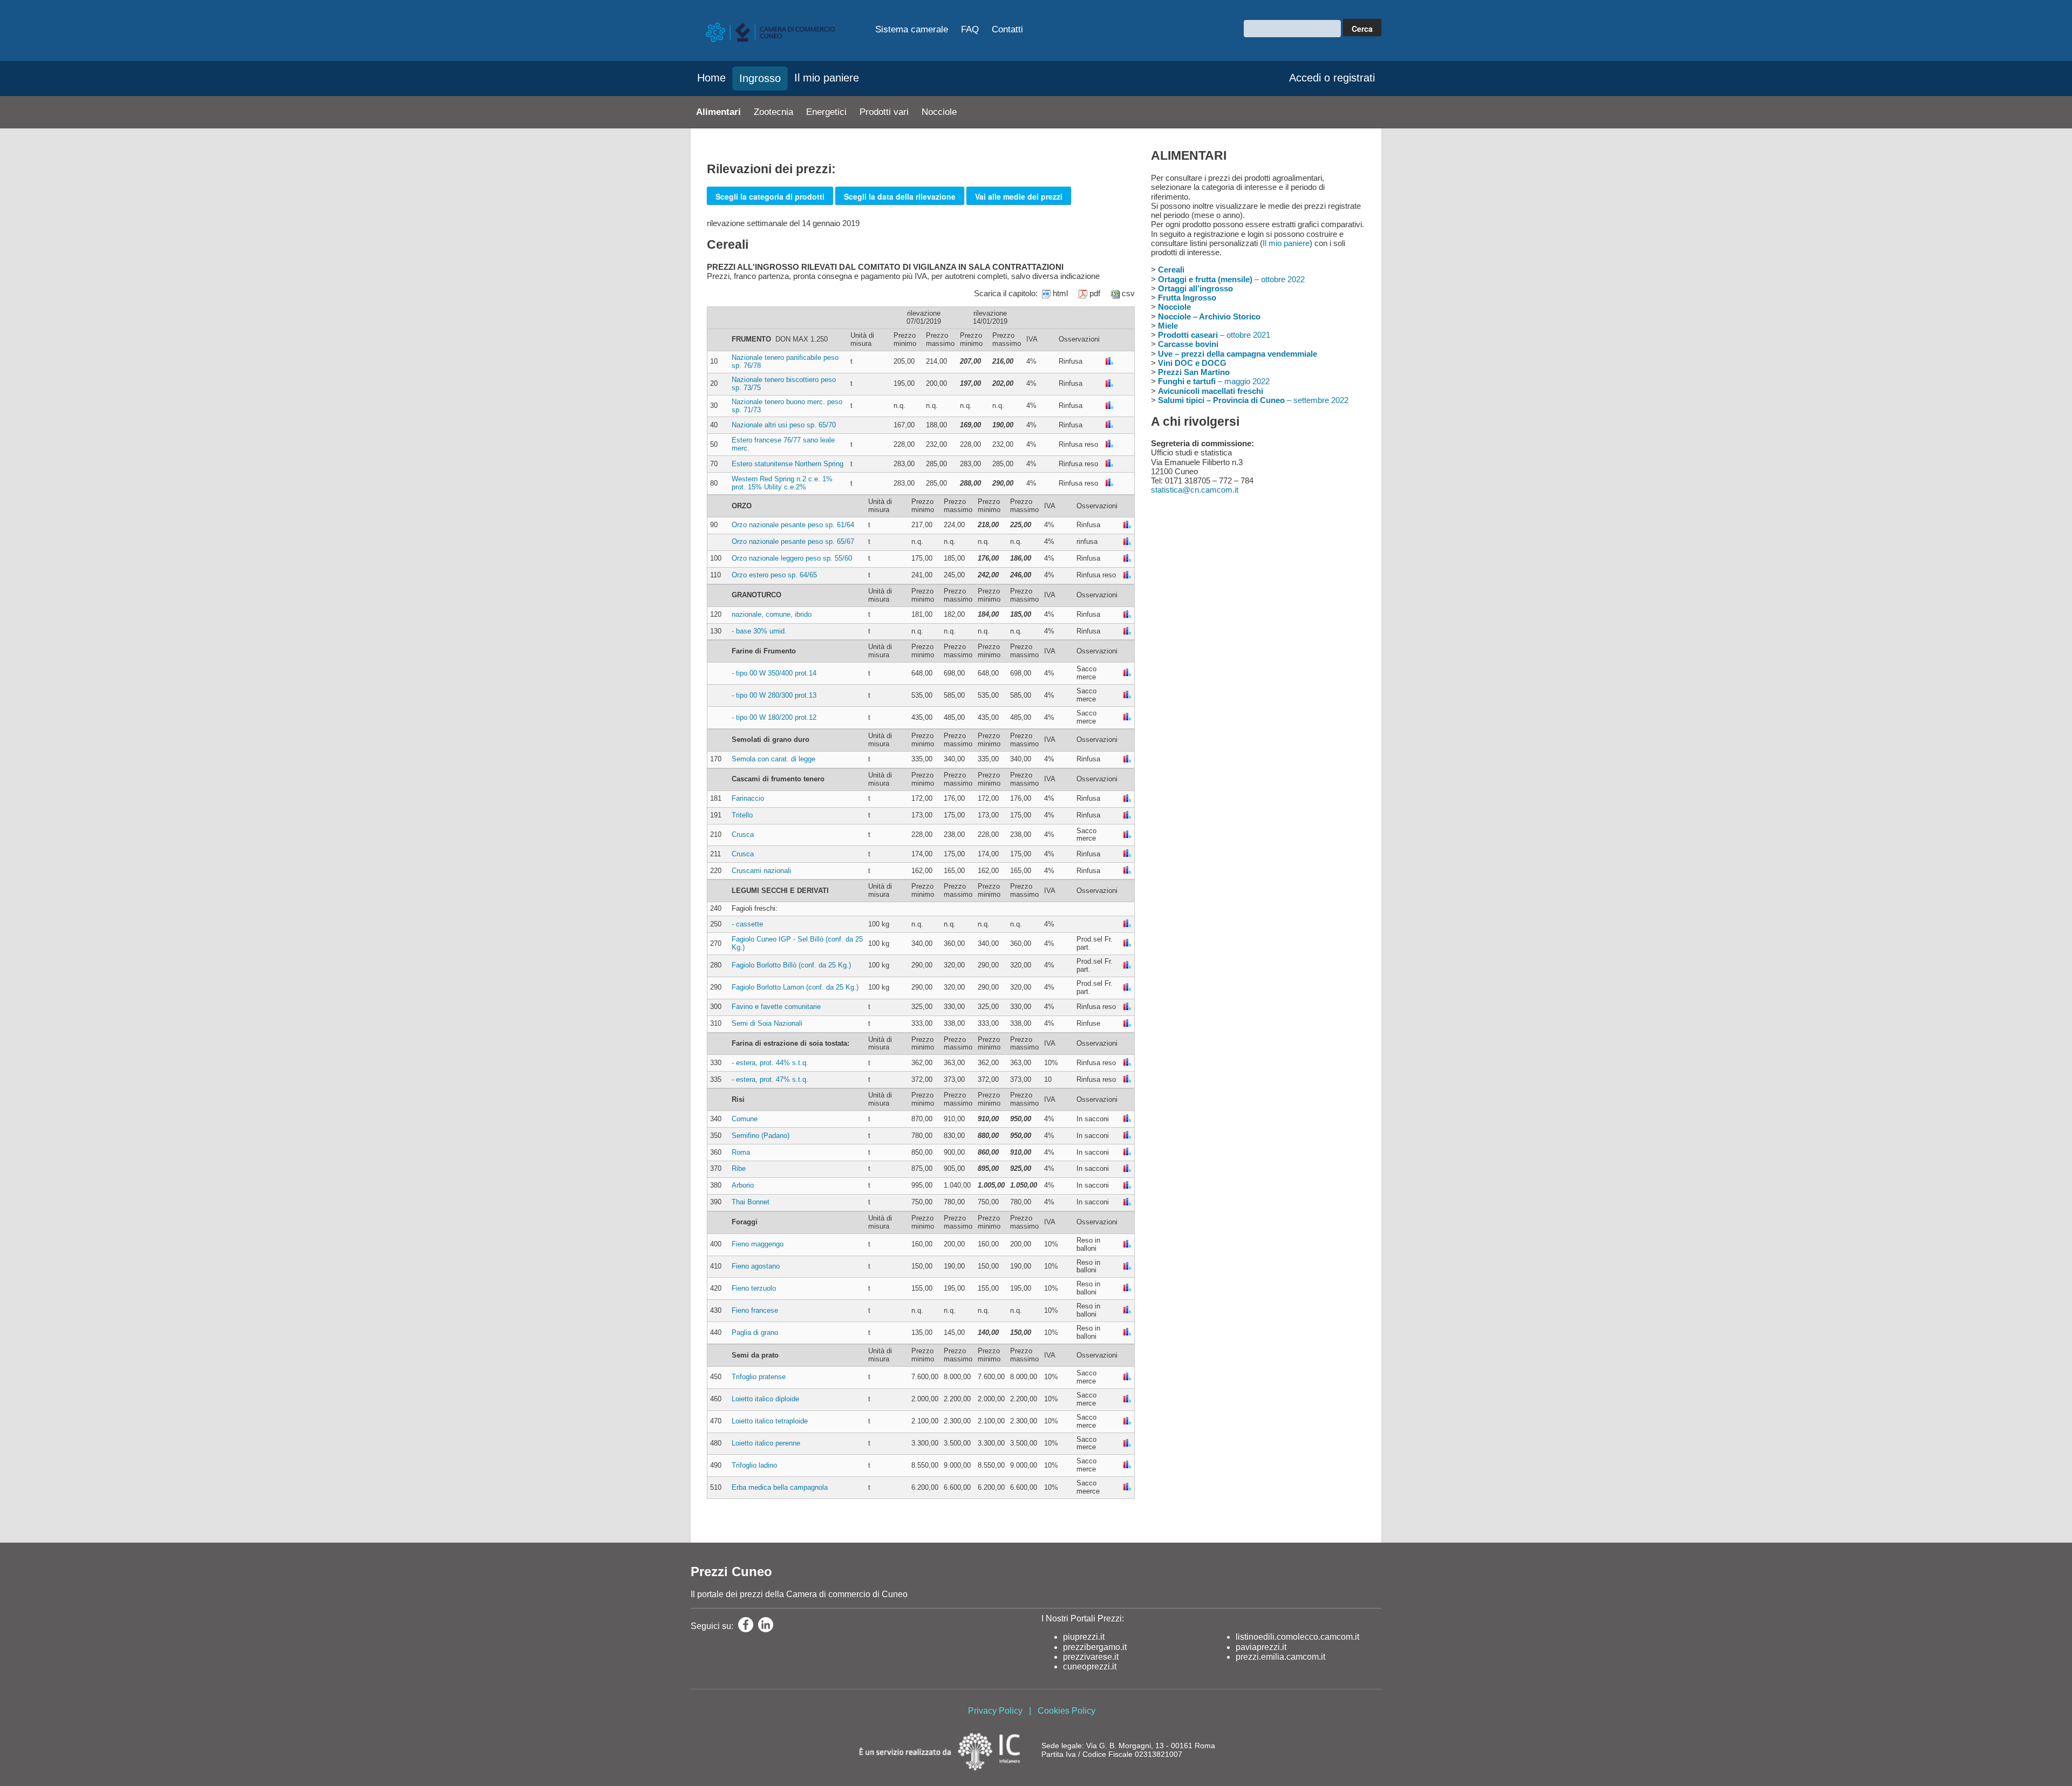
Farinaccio (748, 798)
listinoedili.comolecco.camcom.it (1297, 1637)
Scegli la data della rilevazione (900, 196)
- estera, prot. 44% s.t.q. (770, 1063)
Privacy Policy (995, 1711)
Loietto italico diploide (765, 1399)
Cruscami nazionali (761, 871)
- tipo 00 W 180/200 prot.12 (774, 717)
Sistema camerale (912, 29)
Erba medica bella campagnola (780, 1487)
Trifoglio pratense (759, 1377)
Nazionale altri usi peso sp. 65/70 (784, 425)
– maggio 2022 (1214, 381)
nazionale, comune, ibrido (772, 614)
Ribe (739, 1168)
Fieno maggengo (758, 1244)
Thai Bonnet (751, 1202)
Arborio (743, 1185)
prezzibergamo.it (1095, 1647)
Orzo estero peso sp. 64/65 (774, 575)
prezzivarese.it (1091, 1657)
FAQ (970, 29)
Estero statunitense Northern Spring (788, 464)
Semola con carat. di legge (773, 759)
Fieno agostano (756, 1266)
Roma (741, 1152)
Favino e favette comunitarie (776, 1007)
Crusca (743, 834)
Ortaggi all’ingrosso (1195, 288)
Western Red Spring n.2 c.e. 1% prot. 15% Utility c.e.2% (782, 483)
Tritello (742, 815)
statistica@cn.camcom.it (1195, 490)
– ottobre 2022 (1231, 279)
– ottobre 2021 (1214, 335)
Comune (745, 1119)
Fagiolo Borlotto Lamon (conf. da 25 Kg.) (795, 987)
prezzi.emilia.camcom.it (1280, 1657)
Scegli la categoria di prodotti (770, 196)
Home (711, 78)
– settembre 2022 (1253, 400)
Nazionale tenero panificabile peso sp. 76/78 (785, 362)
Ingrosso (760, 78)
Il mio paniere (827, 78)
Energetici (826, 112)
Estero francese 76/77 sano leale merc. (783, 444)
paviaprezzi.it (1261, 1647)
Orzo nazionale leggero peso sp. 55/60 (792, 558)
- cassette (747, 924)
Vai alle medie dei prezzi (1019, 196)
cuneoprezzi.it (1090, 1666)
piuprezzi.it (1084, 1637)
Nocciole (939, 112)
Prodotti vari (884, 112)
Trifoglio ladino (754, 1465)
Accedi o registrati (1332, 78)
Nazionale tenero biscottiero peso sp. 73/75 (784, 384)
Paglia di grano (755, 1332)
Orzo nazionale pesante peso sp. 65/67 (793, 541)
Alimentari (718, 112)
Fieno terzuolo (754, 1288)
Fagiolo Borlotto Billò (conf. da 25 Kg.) (791, 965)
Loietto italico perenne (766, 1443)
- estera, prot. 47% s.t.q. (770, 1079)
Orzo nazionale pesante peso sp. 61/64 (793, 525)
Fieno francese (755, 1310)
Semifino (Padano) (761, 1136)
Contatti (1007, 29)
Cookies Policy (1066, 1711)
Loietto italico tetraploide (770, 1421)
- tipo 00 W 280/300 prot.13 (774, 695)
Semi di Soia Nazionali (767, 1023)
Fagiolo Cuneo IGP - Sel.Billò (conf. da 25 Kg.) (797, 943)
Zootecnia (773, 112)
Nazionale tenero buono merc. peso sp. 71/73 (787, 406)
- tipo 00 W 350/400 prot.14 (774, 673)
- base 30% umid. (759, 631)
